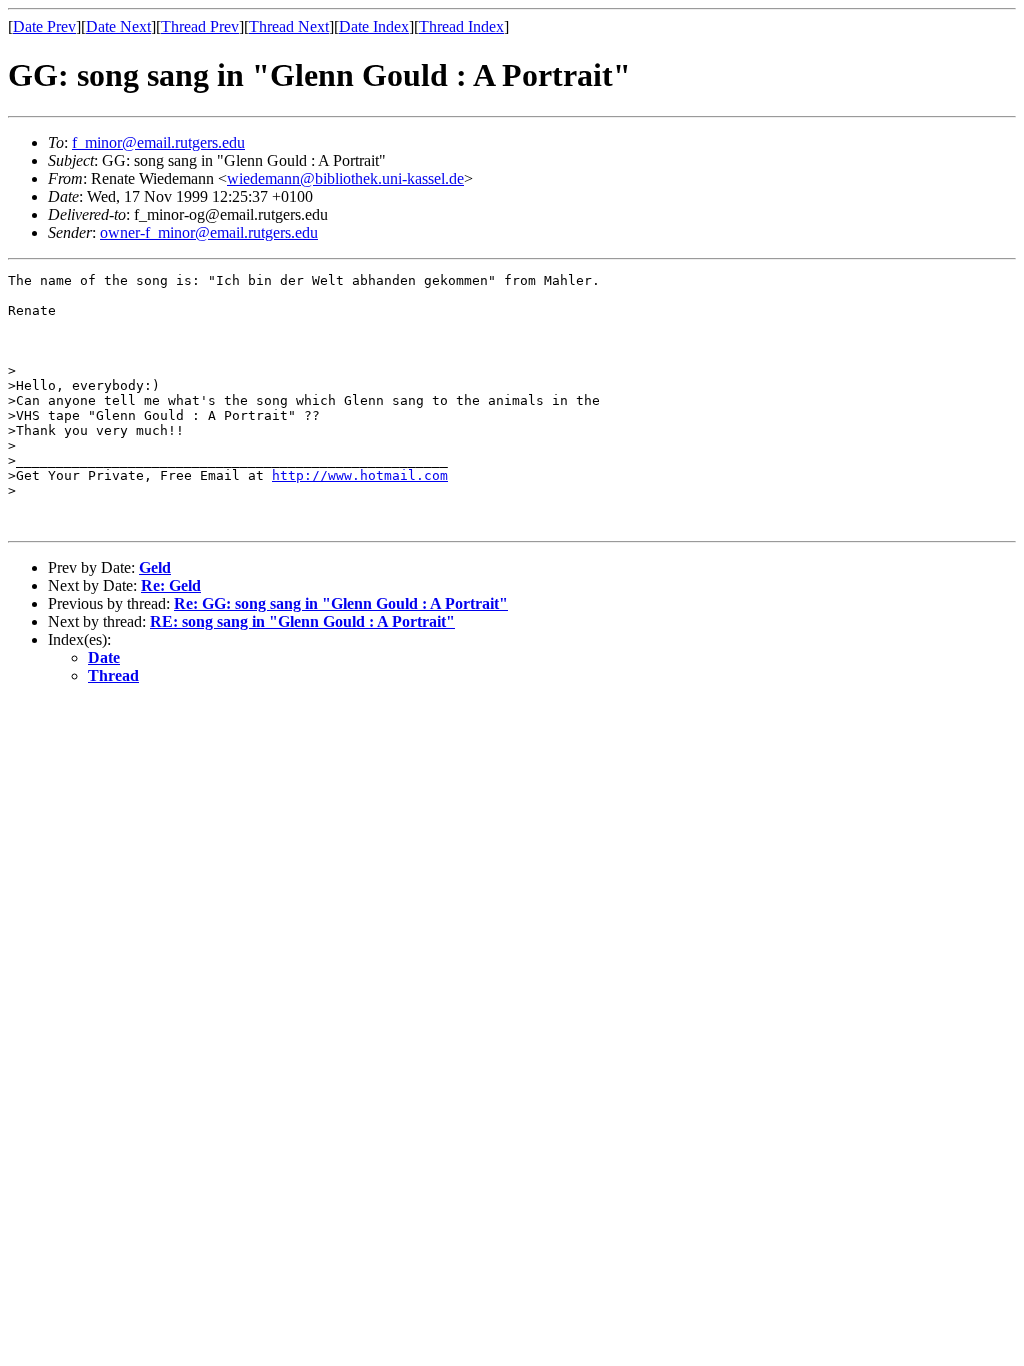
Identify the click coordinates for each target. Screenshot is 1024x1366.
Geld (155, 567)
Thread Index (461, 26)
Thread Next (289, 26)
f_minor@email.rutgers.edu (158, 142)
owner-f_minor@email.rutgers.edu (209, 232)
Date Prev (44, 26)
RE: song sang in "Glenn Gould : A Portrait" (302, 621)
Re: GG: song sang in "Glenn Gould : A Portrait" (341, 603)
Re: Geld (171, 585)
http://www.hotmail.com (360, 475)
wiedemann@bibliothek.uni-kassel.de (345, 178)
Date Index (374, 26)
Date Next (118, 26)
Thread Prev (200, 26)
